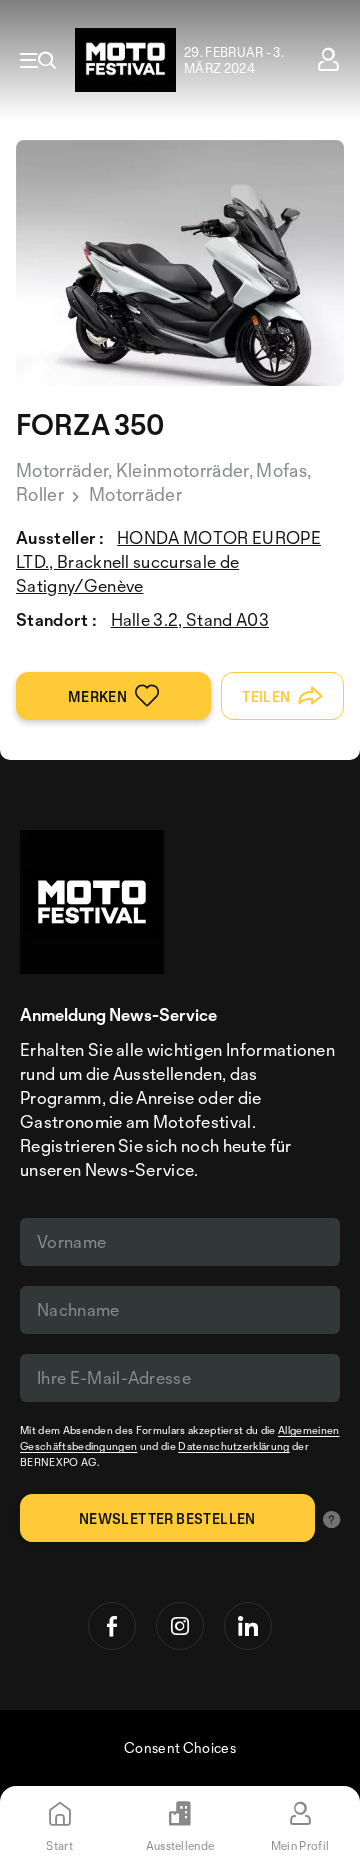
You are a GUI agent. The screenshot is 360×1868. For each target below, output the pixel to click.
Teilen (266, 696)
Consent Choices (180, 1747)
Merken (97, 696)
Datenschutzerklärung (233, 1446)
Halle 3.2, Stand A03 (190, 619)
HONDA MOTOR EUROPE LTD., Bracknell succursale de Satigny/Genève (168, 561)
